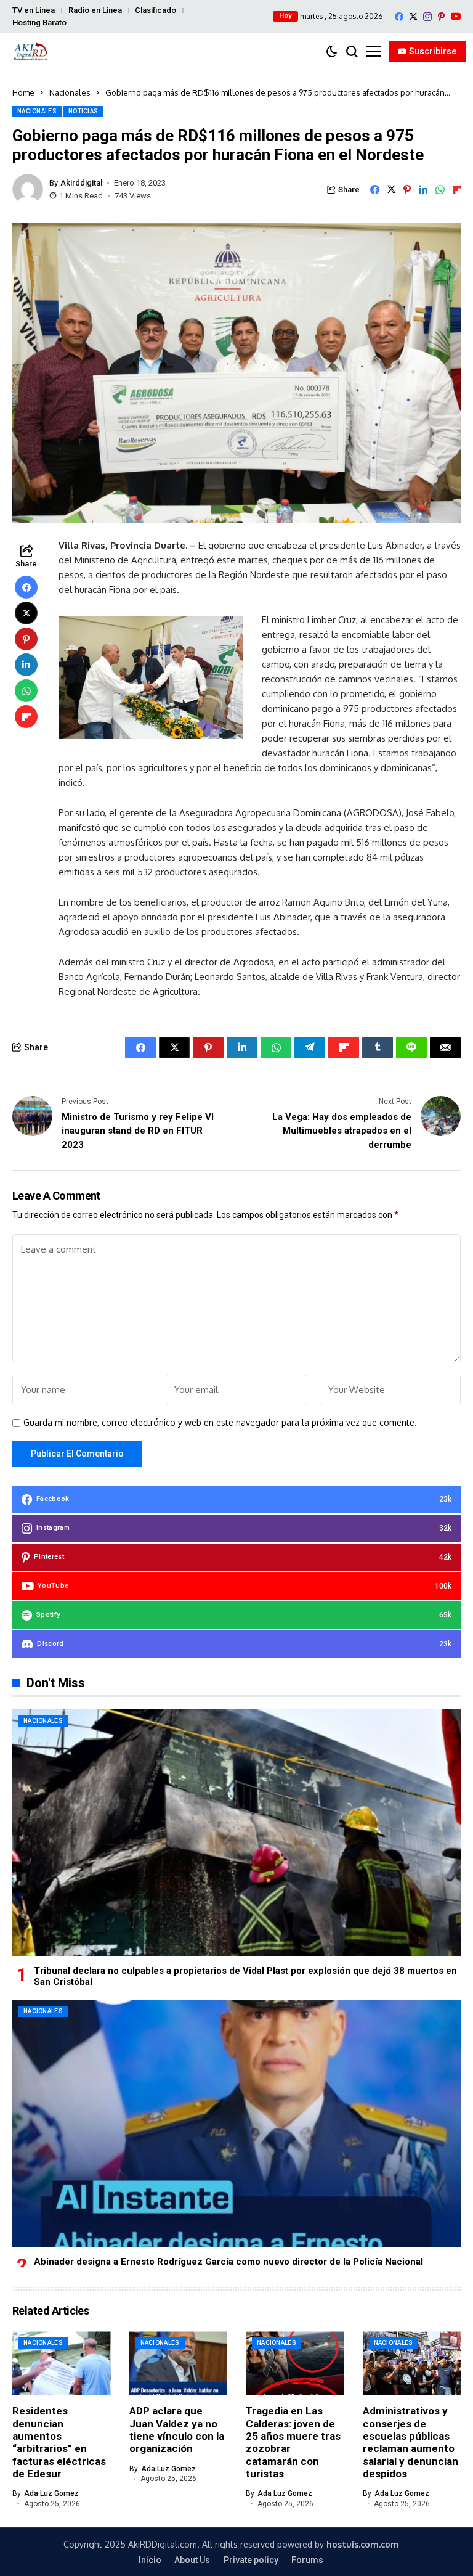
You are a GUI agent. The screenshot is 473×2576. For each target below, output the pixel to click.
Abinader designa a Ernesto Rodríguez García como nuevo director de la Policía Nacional (228, 2262)
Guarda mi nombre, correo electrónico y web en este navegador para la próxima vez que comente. (220, 1423)
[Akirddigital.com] (31, 51)
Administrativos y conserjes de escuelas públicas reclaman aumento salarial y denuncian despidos (410, 2442)
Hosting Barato (39, 22)
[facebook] (399, 17)
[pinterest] (441, 17)
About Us (192, 2560)
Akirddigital (81, 183)
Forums (307, 2560)
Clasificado (156, 10)
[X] (413, 16)
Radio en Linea (95, 10)
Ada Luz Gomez (51, 2493)
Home (23, 92)
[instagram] (427, 17)
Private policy (251, 2560)
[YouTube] (456, 16)
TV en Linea (34, 10)
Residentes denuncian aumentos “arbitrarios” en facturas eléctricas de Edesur (59, 2442)
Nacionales (70, 92)
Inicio (150, 2560)
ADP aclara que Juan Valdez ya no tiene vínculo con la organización (177, 2430)
